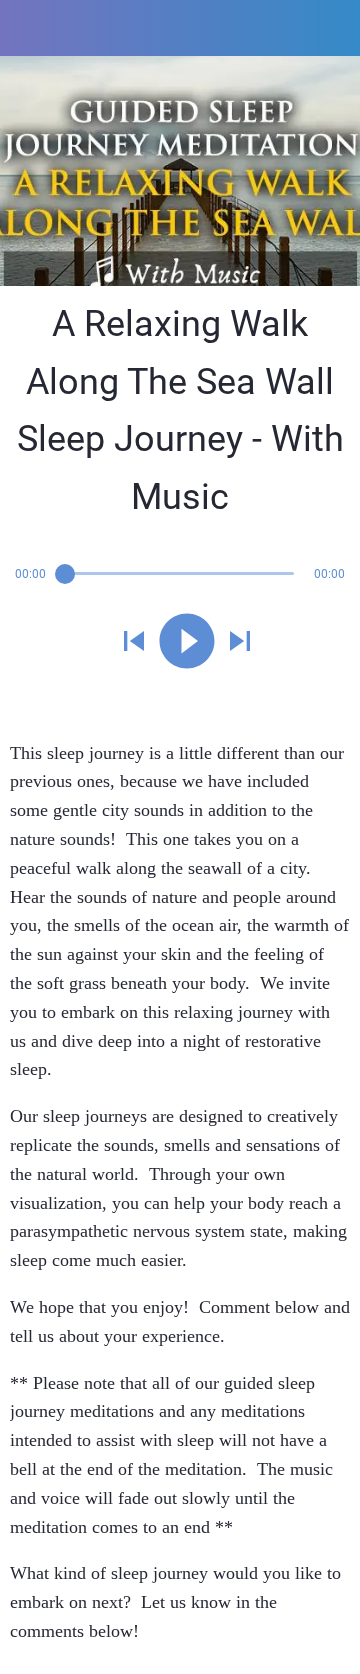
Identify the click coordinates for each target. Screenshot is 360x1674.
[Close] (28, 28)
